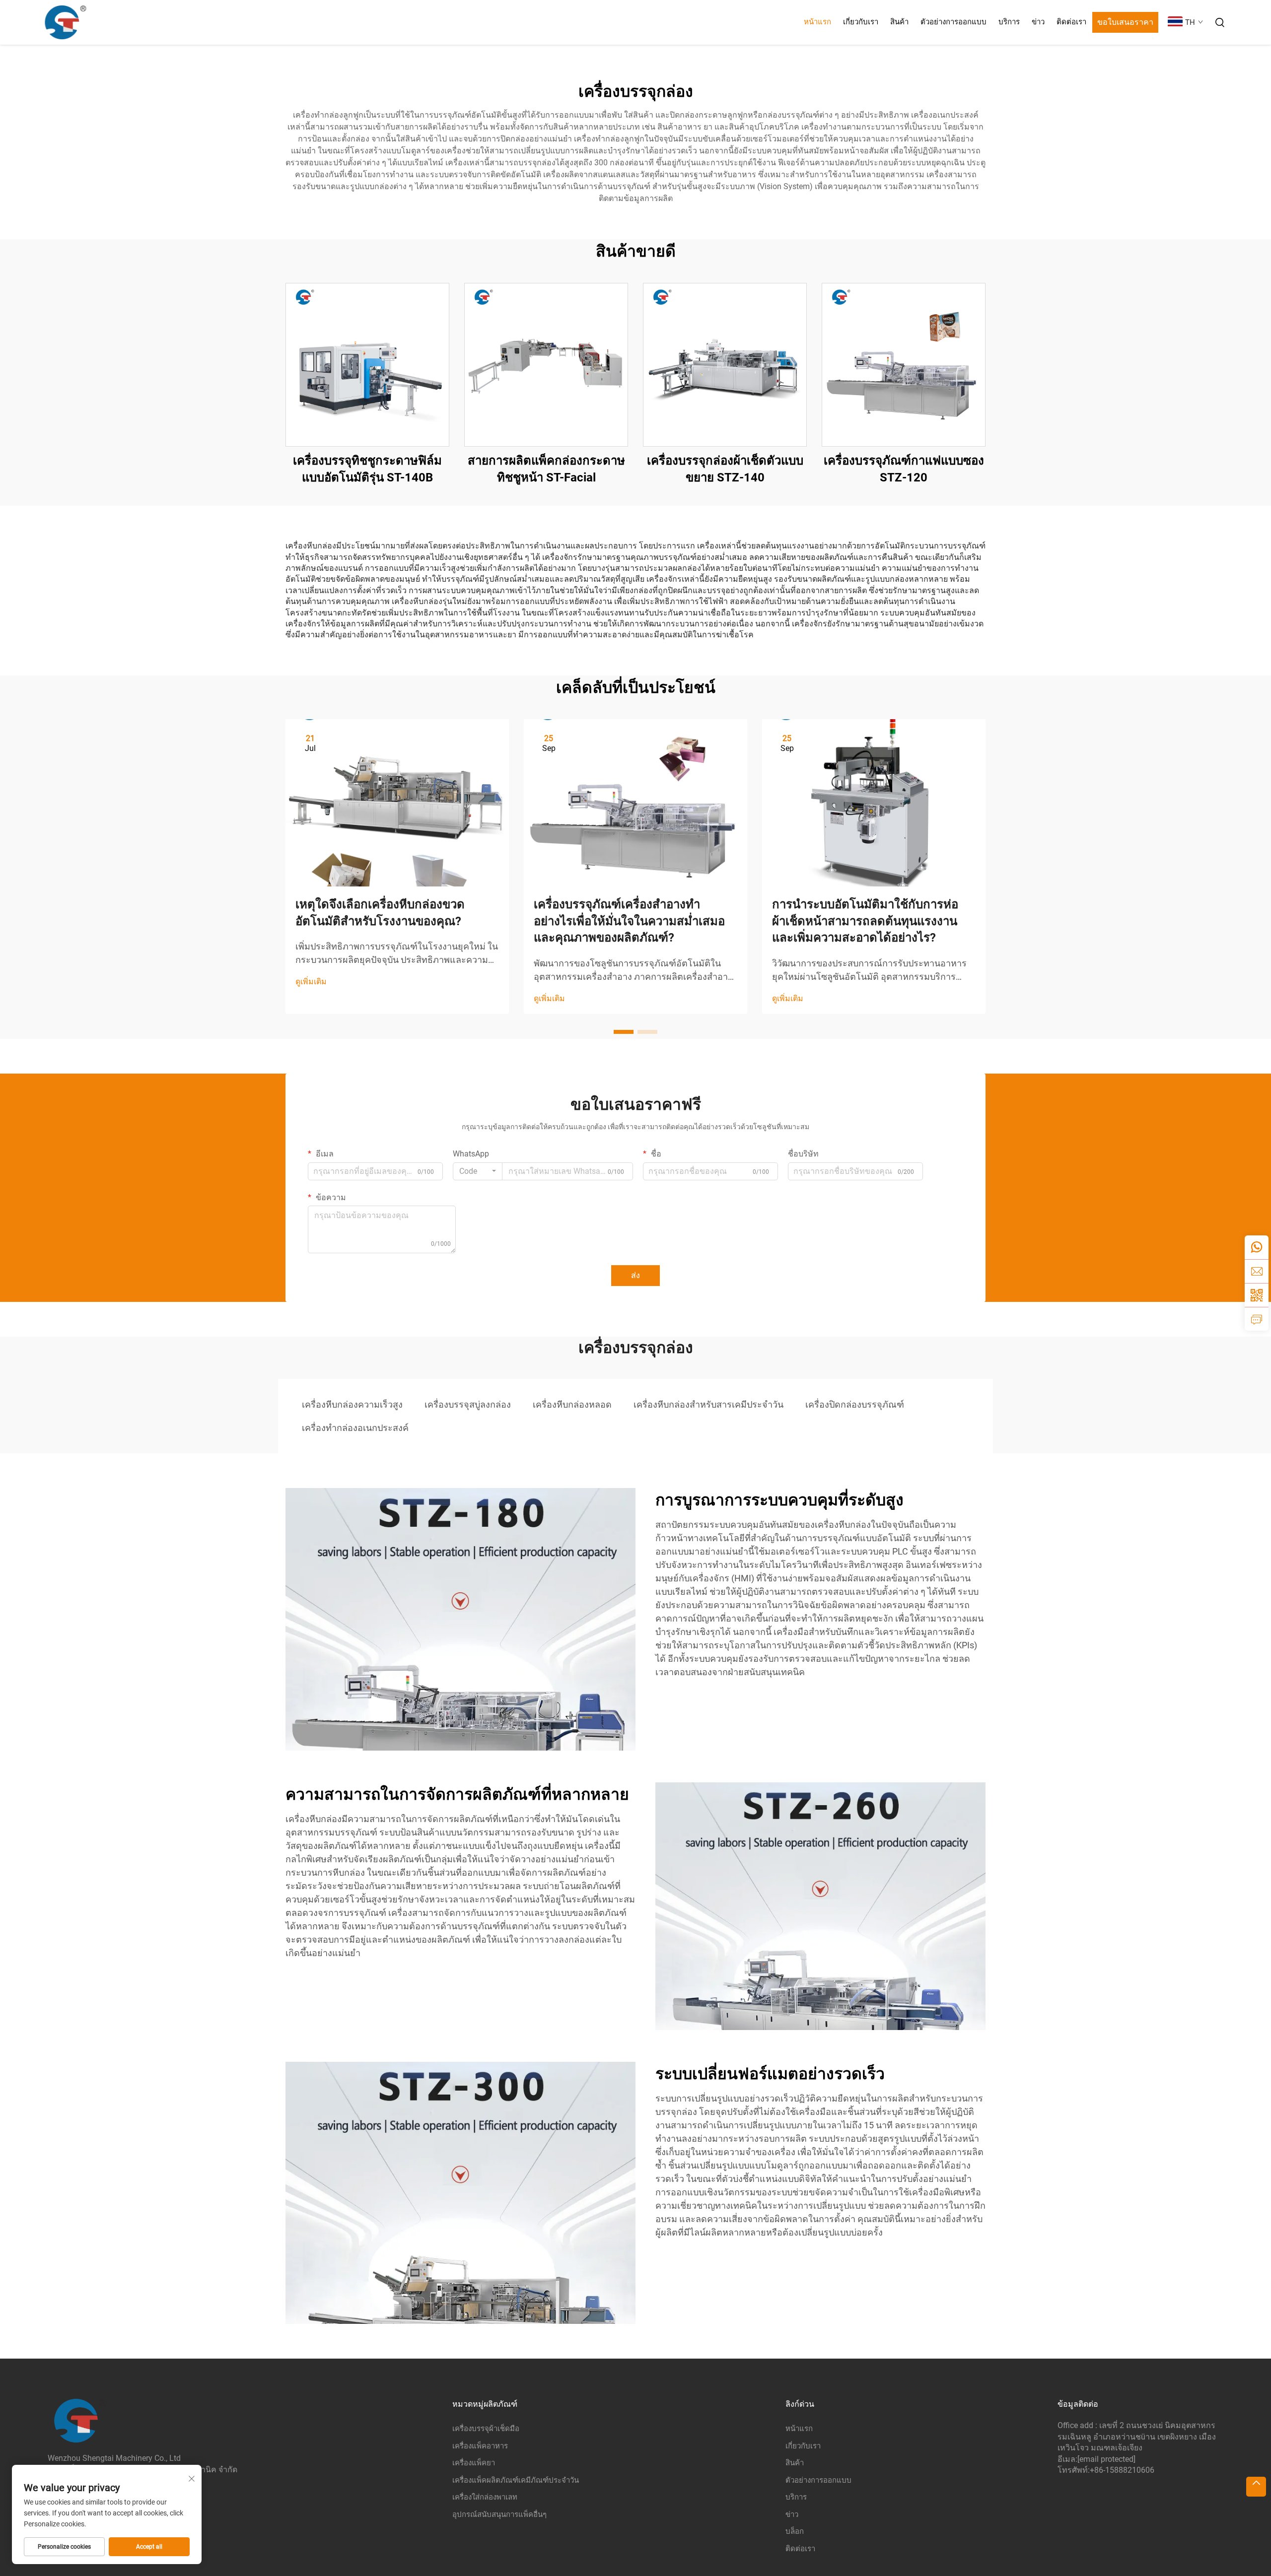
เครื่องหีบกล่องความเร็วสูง (352, 1404)
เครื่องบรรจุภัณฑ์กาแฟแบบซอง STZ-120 (904, 469)
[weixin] (1257, 1295)
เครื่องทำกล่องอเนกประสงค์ (355, 1428)
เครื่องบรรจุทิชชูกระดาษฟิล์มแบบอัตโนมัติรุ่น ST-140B (367, 469)
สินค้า (899, 22)
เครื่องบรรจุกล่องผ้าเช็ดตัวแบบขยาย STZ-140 (725, 469)
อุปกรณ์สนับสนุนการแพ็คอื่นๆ (499, 2514)
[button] (624, 1032)
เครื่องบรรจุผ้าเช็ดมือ (486, 2429)
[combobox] (478, 1171)
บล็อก (795, 2531)
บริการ (1009, 22)
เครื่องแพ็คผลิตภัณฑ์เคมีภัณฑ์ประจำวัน (516, 2480)
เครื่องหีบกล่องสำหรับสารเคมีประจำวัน (708, 1404)
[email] (1257, 1271)
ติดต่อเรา (1071, 22)
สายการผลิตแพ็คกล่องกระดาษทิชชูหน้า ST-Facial (546, 469)
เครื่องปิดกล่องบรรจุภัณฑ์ (855, 1404)
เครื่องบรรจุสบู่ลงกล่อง (468, 1404)
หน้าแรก (817, 22)
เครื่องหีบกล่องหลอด (572, 1404)
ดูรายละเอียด (367, 365)
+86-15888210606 (1122, 2470)
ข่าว (1038, 22)
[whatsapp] (1257, 1247)
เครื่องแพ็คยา (474, 2463)
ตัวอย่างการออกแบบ (953, 22)
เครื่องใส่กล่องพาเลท (485, 2497)
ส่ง (635, 1275)
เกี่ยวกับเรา (861, 22)
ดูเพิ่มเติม (311, 982)
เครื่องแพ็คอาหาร (480, 2446)
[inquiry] (1257, 1319)
